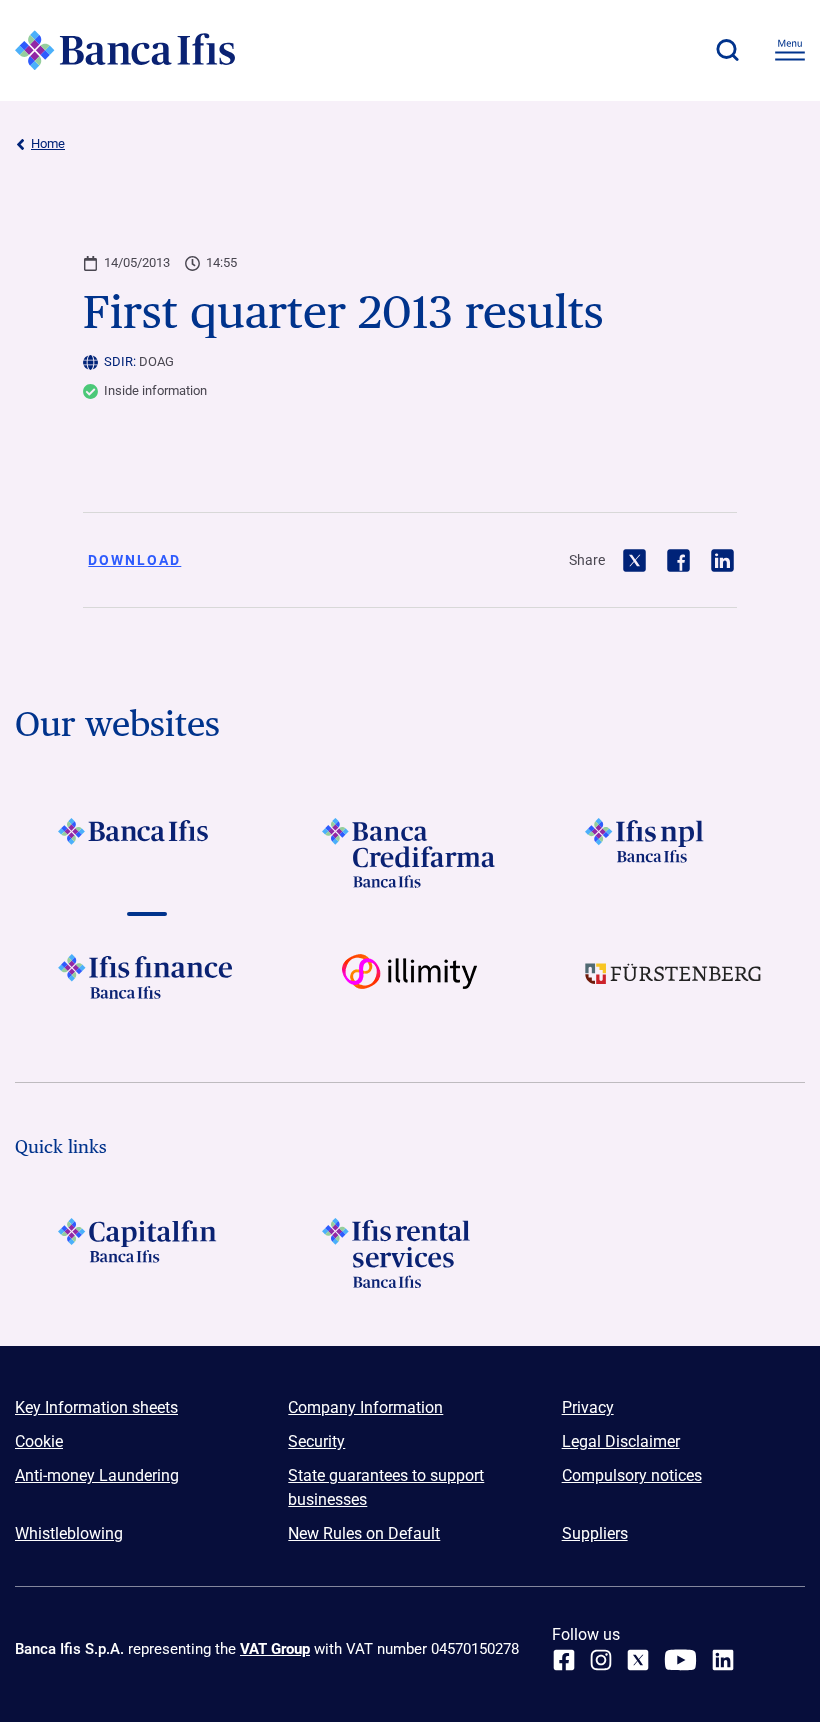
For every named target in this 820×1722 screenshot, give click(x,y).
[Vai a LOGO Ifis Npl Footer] (673, 853)
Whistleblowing (69, 1533)
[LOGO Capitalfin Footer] (146, 1253)
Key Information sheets (96, 1407)
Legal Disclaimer (621, 1441)
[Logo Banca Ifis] (125, 50)
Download (134, 560)
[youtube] (680, 1660)
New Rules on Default (364, 1533)
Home (48, 143)
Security (316, 1441)
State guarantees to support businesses (386, 1487)
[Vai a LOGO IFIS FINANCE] (146, 989)
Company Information (365, 1407)
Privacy (588, 1407)
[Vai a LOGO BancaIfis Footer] (146, 853)
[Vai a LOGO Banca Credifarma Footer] (409, 853)
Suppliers (595, 1533)
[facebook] (564, 1660)
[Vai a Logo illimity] (409, 989)
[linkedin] (723, 1660)
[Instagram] (601, 1660)
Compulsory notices (632, 1475)
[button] (727, 50)
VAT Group (275, 1649)
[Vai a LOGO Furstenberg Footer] (673, 989)
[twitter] (638, 1660)
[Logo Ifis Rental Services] (409, 1253)
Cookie (39, 1441)
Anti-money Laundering (97, 1475)
